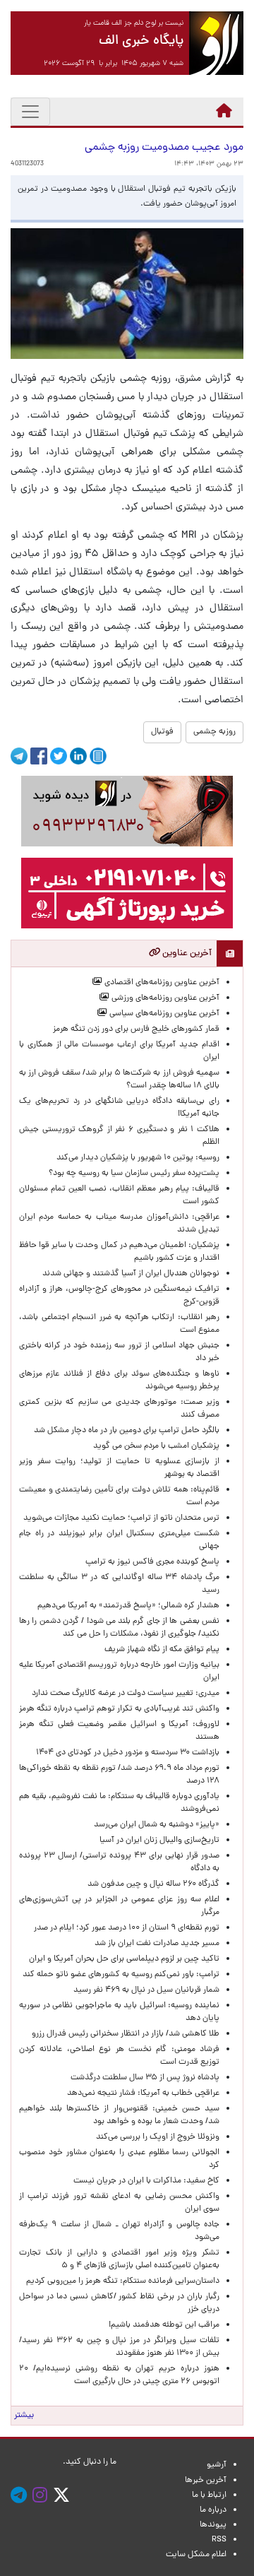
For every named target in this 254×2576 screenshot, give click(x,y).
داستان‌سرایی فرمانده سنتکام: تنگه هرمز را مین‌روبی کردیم (123, 2281)
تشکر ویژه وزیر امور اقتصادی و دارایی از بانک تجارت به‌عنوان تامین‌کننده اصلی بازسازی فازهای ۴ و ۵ (119, 2259)
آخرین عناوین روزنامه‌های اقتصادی (161, 983)
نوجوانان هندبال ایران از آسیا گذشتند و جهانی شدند (131, 1274)
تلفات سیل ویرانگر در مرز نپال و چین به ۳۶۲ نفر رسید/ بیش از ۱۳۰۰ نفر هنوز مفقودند (119, 2347)
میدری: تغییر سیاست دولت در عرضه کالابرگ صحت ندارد (126, 1694)
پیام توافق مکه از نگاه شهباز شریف (162, 1650)
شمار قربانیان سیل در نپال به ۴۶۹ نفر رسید (146, 1990)
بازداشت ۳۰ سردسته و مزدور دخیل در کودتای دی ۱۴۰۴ (128, 1753)
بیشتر (24, 2416)
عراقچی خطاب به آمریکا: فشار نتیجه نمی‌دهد (143, 2093)
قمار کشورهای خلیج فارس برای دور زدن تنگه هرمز (136, 1029)
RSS (219, 2540)
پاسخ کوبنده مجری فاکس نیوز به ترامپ (152, 1562)
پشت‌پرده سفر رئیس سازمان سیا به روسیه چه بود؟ (134, 1174)
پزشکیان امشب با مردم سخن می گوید (156, 1446)
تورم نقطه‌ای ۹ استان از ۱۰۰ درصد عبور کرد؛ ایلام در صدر (127, 1928)
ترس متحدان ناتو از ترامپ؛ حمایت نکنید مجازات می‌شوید (121, 1518)
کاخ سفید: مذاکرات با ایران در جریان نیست (146, 2181)
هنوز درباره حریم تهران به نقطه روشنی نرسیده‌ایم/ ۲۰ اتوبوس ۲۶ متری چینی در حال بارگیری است (119, 2375)
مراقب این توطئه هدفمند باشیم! (164, 2325)
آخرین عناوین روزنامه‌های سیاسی (163, 1014)
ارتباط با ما (209, 2495)
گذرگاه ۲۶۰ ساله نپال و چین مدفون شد (153, 1884)
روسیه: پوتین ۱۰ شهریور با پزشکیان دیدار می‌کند (138, 1158)
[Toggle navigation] (30, 112)
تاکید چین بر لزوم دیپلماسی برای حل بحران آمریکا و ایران (124, 1959)
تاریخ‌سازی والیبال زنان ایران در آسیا (159, 1841)
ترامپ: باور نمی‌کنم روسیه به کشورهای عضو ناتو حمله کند (121, 1975)
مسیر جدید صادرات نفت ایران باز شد (157, 1944)
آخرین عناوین (186, 953)
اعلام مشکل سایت (196, 2555)
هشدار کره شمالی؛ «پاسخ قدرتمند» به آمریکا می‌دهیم (128, 1606)
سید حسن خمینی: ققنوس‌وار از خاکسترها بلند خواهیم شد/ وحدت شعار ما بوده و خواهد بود (119, 2115)
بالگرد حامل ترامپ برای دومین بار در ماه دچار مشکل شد (127, 1431)
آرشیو (217, 2465)
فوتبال (162, 732)
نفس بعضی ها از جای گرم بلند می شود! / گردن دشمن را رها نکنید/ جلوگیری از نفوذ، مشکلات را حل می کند (119, 1628)
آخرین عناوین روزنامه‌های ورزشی (164, 998)
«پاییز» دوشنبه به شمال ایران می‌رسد (157, 1825)
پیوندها (213, 2525)
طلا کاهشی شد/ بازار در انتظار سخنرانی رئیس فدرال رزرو (126, 2034)
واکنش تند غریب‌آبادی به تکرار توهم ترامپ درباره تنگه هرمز (119, 1709)
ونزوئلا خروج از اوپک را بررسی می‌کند (158, 2137)
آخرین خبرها (206, 2481)
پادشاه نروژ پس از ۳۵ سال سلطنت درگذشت (145, 2078)
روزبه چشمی (214, 732)
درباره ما (213, 2510)
